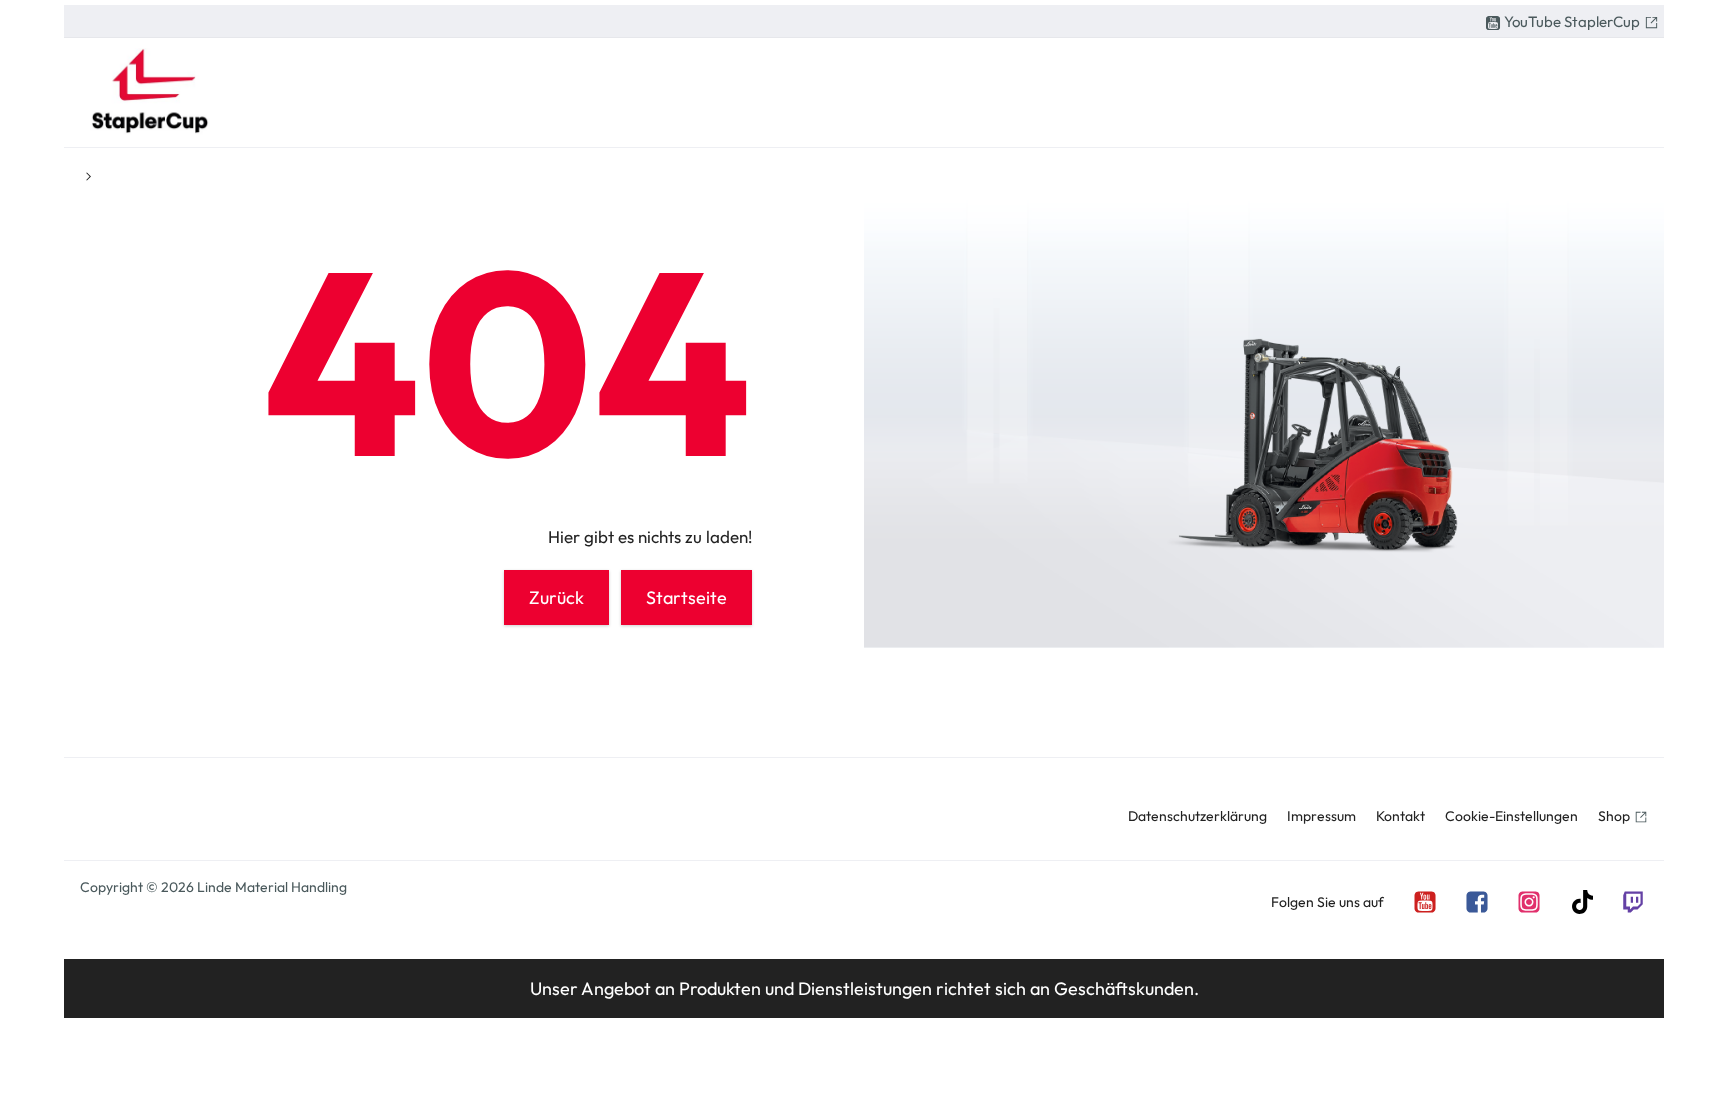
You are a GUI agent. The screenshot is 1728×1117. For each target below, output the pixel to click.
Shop (1614, 816)
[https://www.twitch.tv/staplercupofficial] (1632, 900)
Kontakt (1400, 816)
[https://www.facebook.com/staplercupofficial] (1476, 900)
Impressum (1321, 816)
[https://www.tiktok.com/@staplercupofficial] (1580, 900)
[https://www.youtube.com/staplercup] (1424, 900)
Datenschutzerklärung (1197, 816)
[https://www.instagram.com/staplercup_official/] (1528, 900)
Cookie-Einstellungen (1511, 816)
